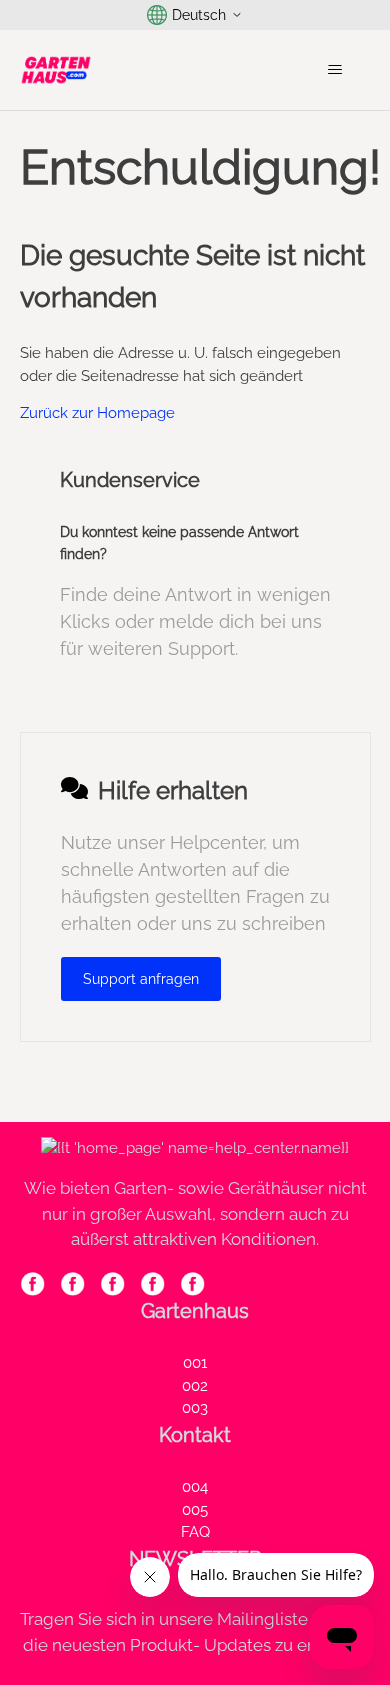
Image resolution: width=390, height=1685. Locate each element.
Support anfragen (141, 979)
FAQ (195, 1532)
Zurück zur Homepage (97, 413)
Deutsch (199, 15)
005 (195, 1510)
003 (195, 1408)
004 (195, 1487)
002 (195, 1386)
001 (195, 1363)
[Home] (56, 70)
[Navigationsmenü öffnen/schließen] (335, 70)
